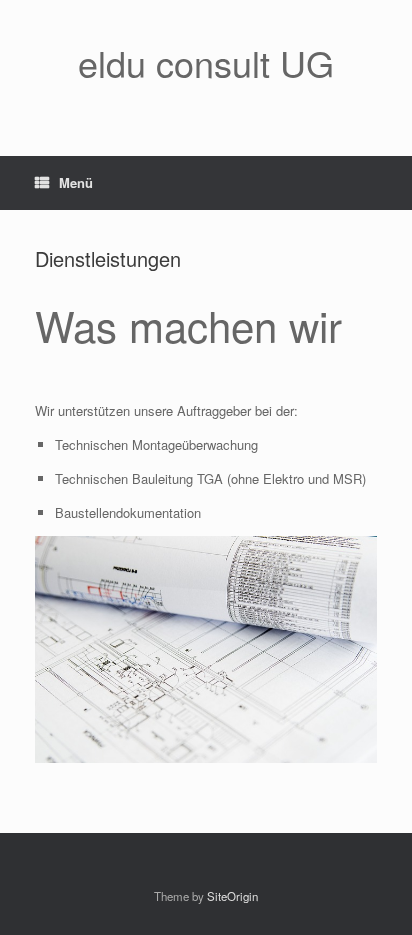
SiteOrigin (232, 896)
